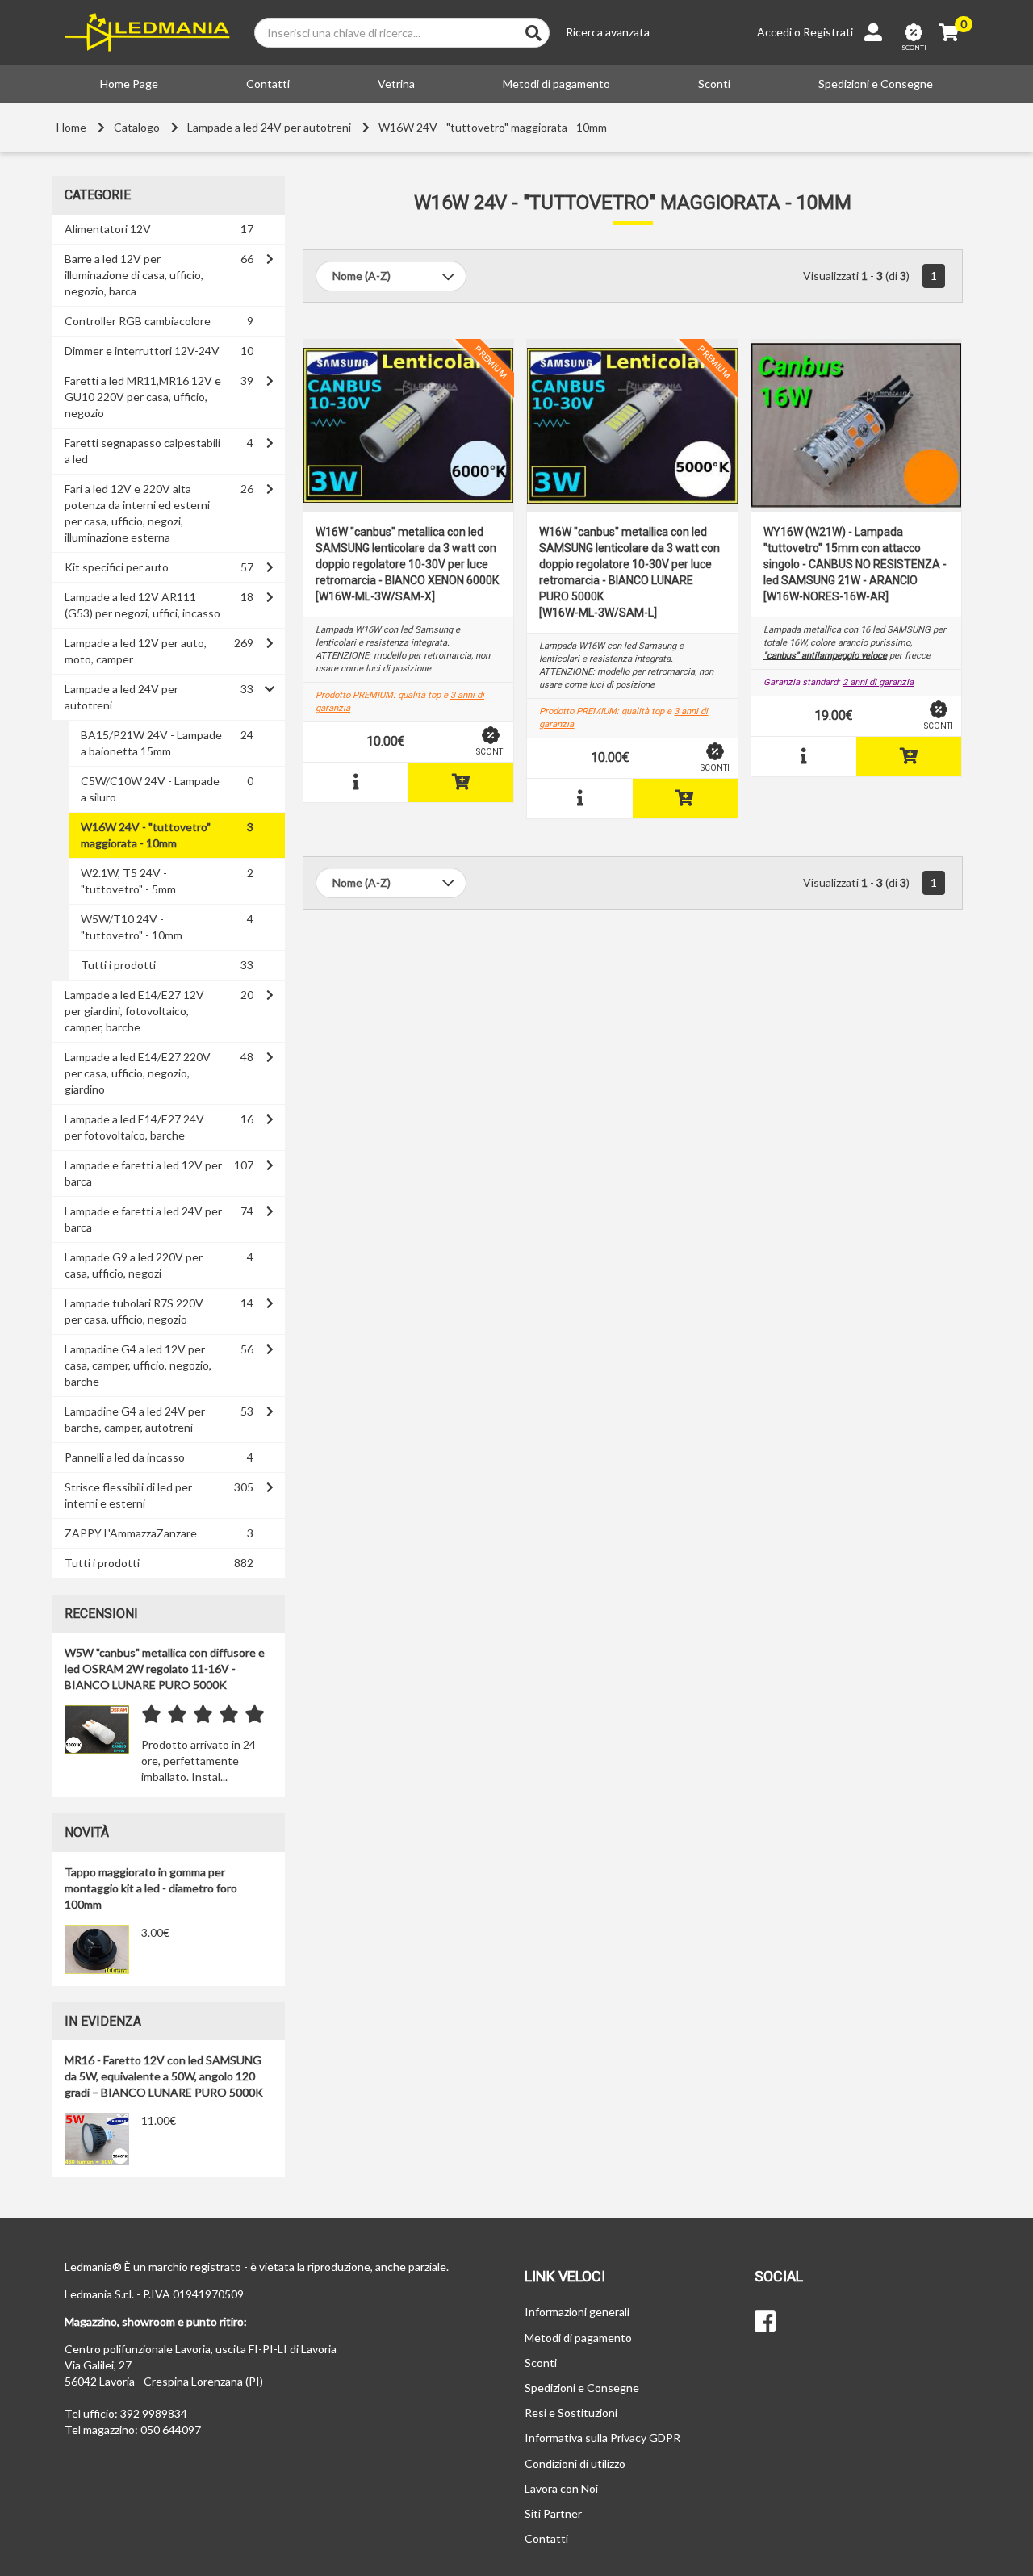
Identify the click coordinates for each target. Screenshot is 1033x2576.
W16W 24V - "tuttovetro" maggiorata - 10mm (493, 127)
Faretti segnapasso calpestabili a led (142, 451)
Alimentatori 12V (108, 229)
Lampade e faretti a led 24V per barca (143, 1219)
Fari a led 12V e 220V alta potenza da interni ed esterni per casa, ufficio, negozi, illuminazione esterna (137, 513)
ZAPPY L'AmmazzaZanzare (131, 1533)
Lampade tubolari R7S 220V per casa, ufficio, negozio (134, 1311)
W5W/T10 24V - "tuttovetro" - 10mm (132, 927)
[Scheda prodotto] (356, 782)
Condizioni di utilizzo (575, 2463)
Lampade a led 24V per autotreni (269, 127)
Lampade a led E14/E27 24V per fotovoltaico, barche (134, 1127)
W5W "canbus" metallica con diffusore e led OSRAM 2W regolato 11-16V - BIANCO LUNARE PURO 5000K (165, 1669)
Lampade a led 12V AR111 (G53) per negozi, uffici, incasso (142, 605)
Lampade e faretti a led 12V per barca (143, 1173)
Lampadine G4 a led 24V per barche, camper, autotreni (135, 1419)
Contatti (268, 84)
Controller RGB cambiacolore (138, 321)
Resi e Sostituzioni (571, 2413)
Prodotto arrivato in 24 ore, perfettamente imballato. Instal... (199, 1761)
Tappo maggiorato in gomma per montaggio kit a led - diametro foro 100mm (151, 1888)
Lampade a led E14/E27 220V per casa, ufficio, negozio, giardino (138, 1073)
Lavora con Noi (561, 2488)
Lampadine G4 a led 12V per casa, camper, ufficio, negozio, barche (138, 1365)
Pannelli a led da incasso (125, 1457)
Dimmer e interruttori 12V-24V (142, 351)
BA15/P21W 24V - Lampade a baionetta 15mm (151, 743)
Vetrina (396, 84)
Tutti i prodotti (118, 965)
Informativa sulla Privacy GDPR (602, 2438)
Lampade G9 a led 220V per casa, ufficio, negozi (134, 1265)
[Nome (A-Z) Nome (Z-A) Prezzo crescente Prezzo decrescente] (391, 276)
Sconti (714, 84)
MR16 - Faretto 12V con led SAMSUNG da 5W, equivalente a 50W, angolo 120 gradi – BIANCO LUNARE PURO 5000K (164, 2076)
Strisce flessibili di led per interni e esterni (128, 1495)
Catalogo (137, 127)
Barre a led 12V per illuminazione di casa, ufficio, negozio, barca (134, 275)
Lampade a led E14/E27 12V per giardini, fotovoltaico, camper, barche (134, 1011)
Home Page (129, 84)
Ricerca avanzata (608, 32)
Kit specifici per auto (117, 567)
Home (71, 127)
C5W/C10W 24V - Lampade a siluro (150, 789)
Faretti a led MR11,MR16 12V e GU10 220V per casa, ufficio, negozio (143, 397)
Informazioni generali (577, 2312)
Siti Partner (553, 2513)
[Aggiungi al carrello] (461, 782)
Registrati (828, 32)
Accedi (774, 32)
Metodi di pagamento (556, 84)
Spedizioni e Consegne (876, 84)
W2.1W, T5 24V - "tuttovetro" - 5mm (128, 881)
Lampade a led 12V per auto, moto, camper (136, 651)
